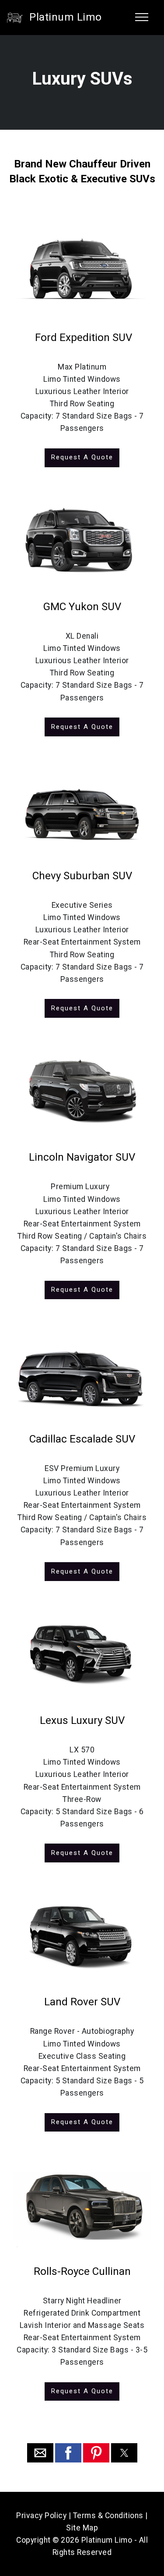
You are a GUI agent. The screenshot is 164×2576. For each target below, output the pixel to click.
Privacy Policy (41, 2516)
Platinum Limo (66, 17)
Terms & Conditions (108, 2516)
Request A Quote (82, 457)
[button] (40, 2453)
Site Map (82, 2528)
